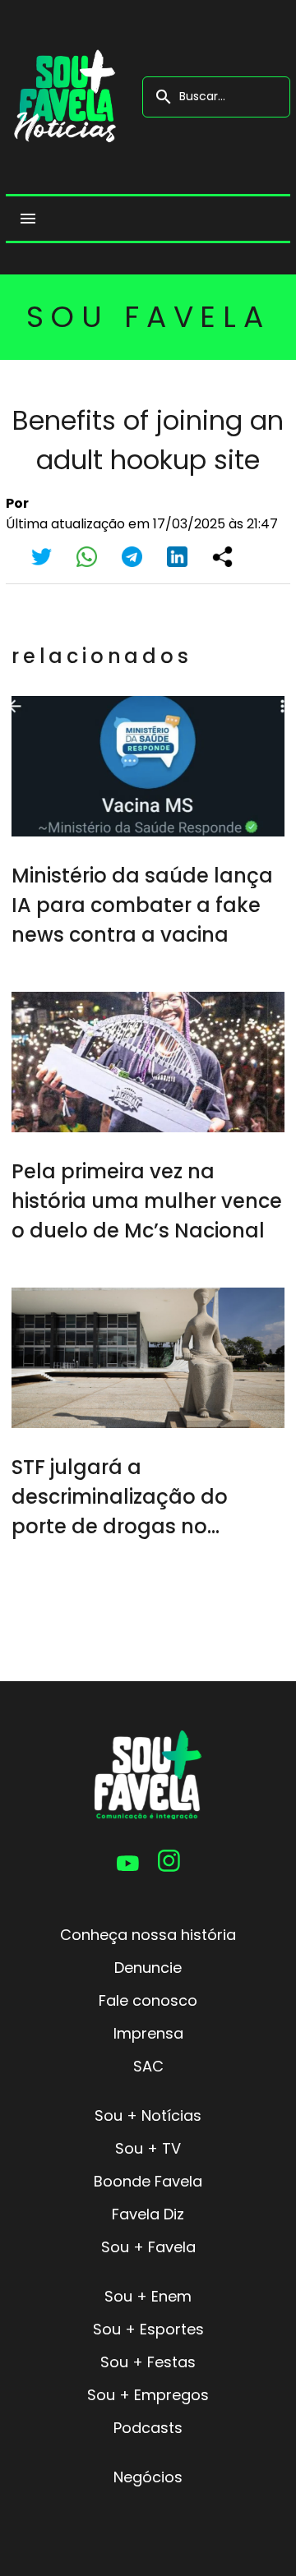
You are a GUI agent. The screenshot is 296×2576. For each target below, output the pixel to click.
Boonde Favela (148, 2181)
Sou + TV (148, 2148)
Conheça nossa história (148, 1935)
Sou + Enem (148, 2296)
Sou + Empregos (148, 2395)
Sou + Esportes (148, 2329)
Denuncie (148, 1968)
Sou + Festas (148, 2362)
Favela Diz (148, 2214)
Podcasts (148, 2428)
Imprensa (148, 2033)
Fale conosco (148, 2000)
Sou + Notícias (148, 2115)
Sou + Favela (148, 2247)
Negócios (148, 2477)
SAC (148, 2066)
